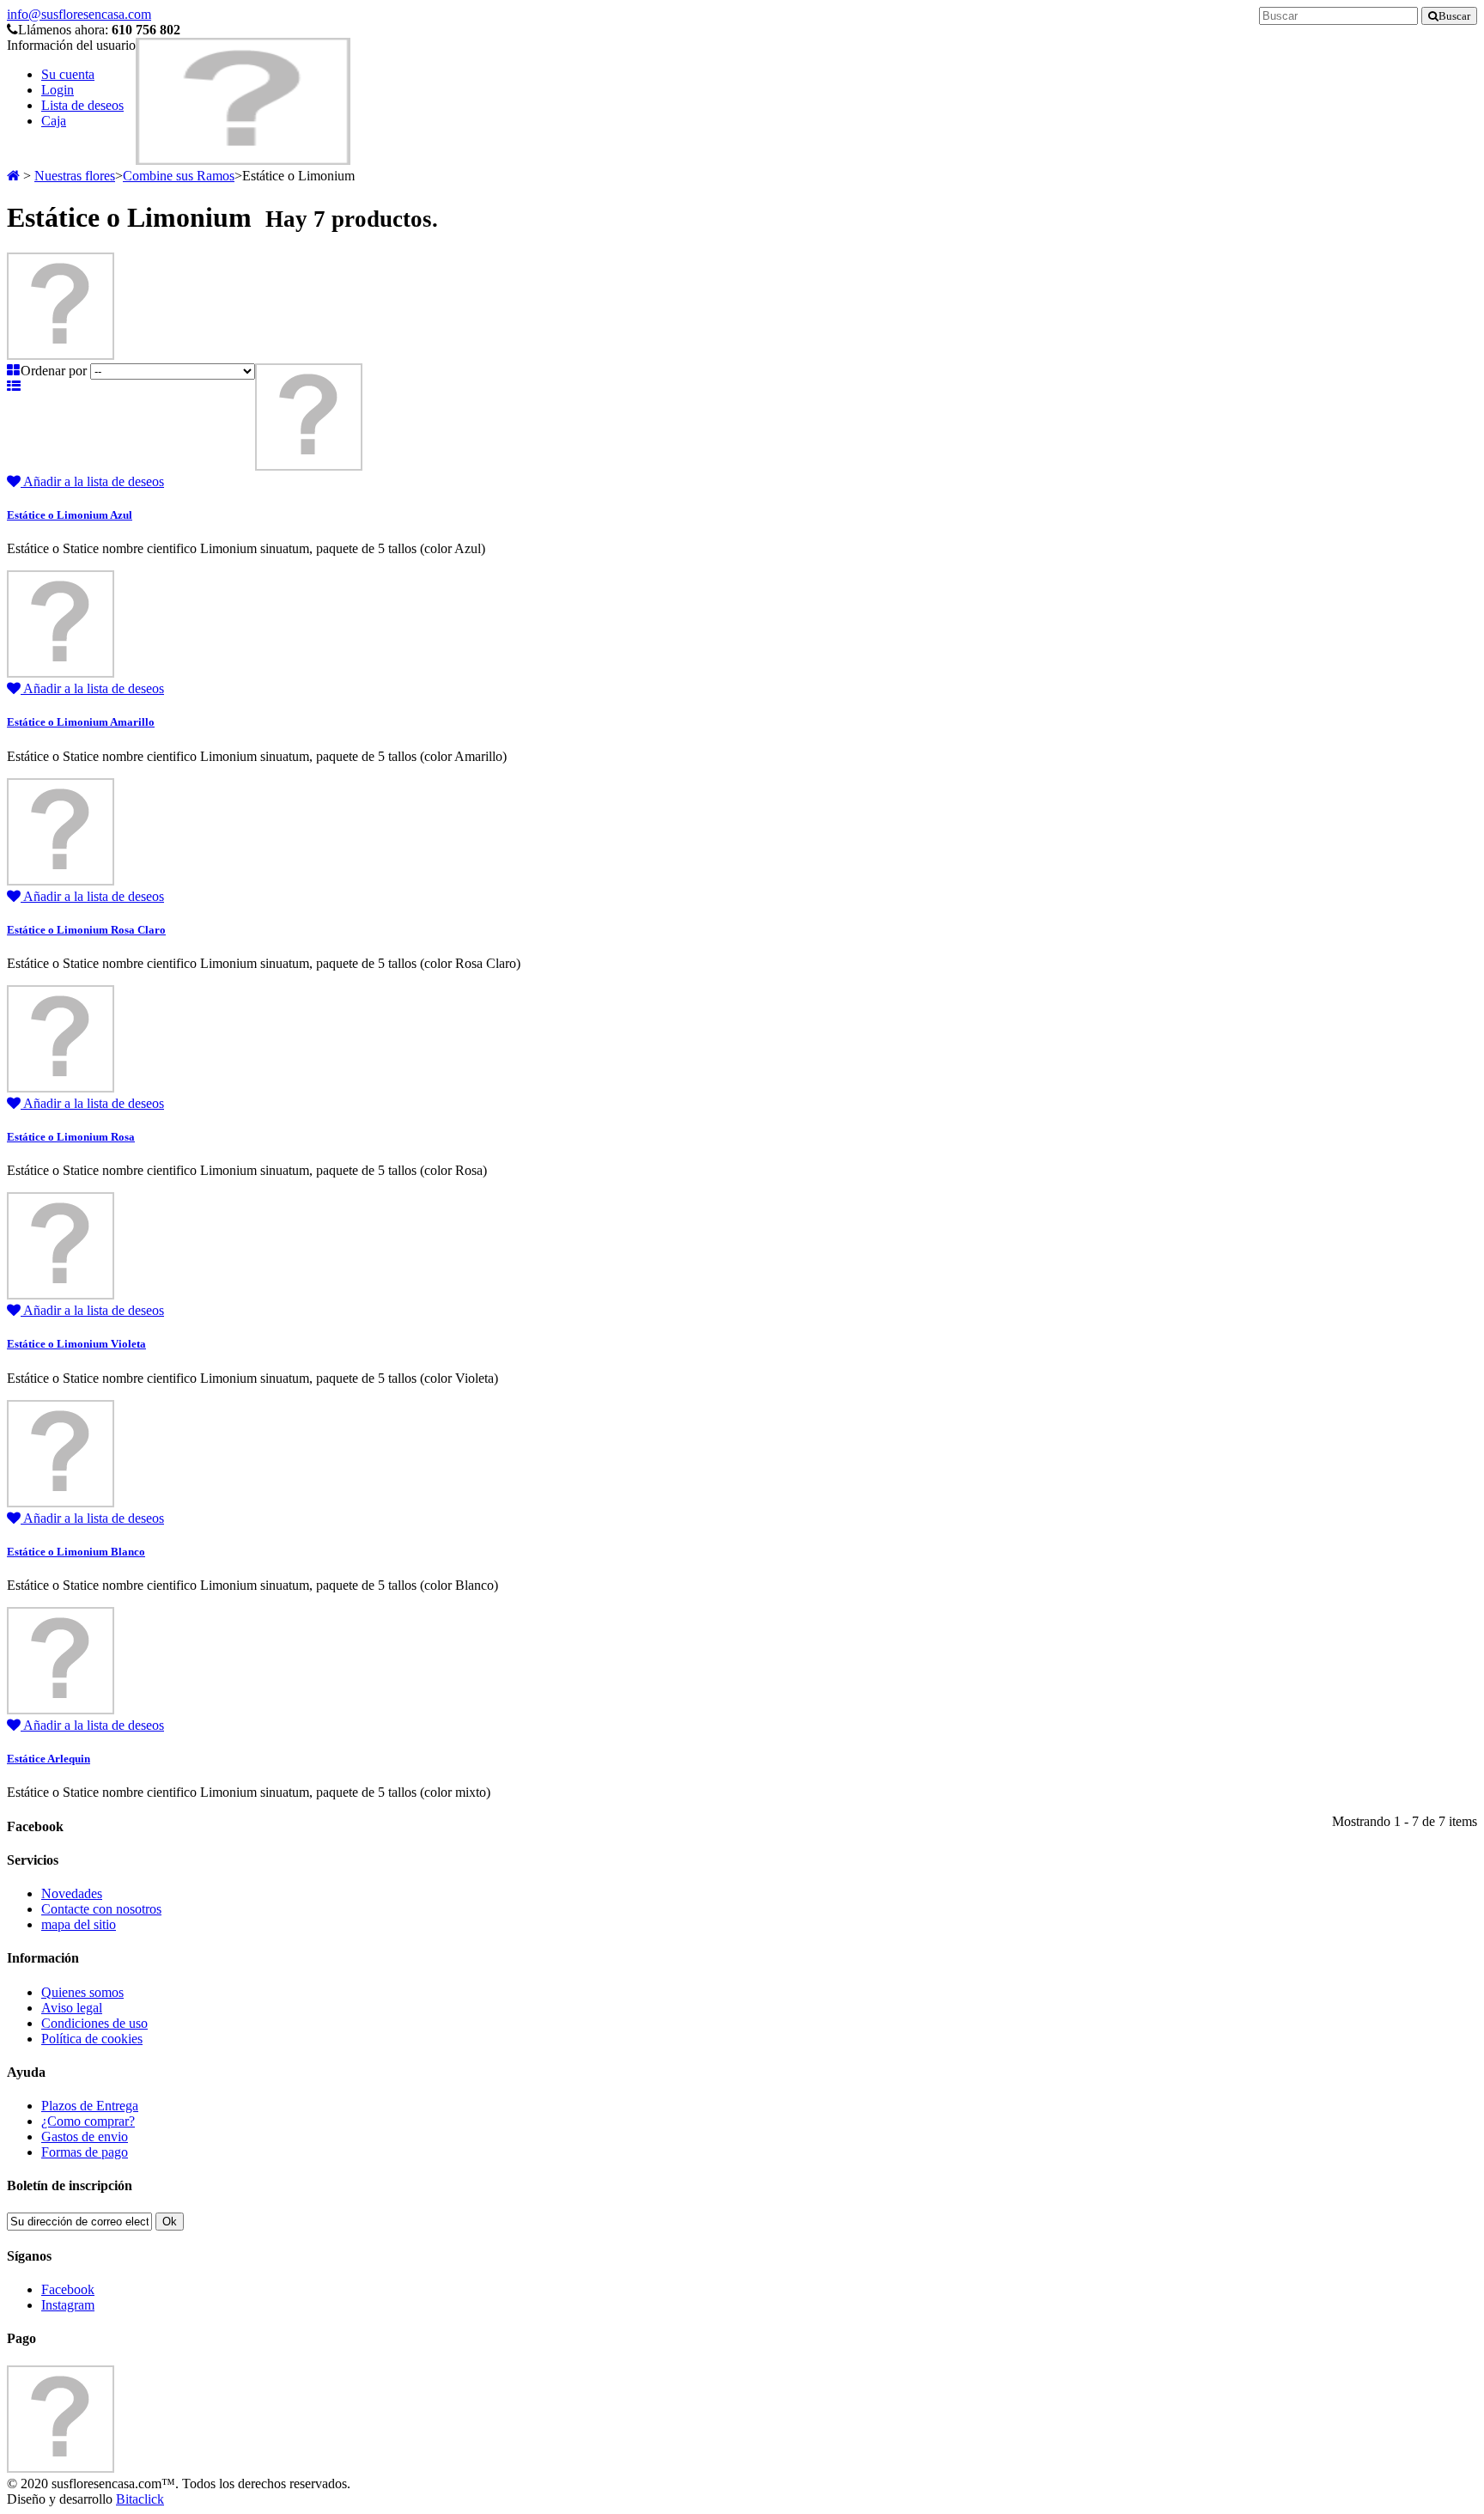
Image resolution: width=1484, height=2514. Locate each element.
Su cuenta (68, 74)
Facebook (68, 2289)
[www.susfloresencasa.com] (243, 160)
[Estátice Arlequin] (61, 1710)
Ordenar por (54, 371)
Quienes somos (82, 1992)
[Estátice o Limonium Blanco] (61, 1503)
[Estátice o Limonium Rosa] (61, 1088)
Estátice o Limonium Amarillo (81, 722)
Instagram (68, 2305)
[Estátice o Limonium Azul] (309, 466)
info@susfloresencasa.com (79, 14)
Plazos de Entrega (90, 2106)
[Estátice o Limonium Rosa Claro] (61, 881)
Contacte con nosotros (101, 1909)
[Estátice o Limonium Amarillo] (61, 673)
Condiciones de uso (94, 2023)
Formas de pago (85, 2152)
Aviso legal (72, 2008)
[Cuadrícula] (13, 371)
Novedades (72, 1893)
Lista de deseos (82, 105)
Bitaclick (140, 2499)
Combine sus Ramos (179, 176)
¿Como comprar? (88, 2121)
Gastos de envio (85, 2137)
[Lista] (14, 386)
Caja (54, 121)
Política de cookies (92, 2039)
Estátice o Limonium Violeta (76, 1344)
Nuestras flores (75, 176)
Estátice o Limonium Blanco (76, 1552)
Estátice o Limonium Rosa (71, 1137)
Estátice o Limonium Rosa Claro (86, 930)
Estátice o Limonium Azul (70, 515)
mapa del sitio (79, 1924)
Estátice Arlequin (49, 1759)
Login (58, 90)
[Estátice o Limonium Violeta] (61, 1295)
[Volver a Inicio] (13, 176)
